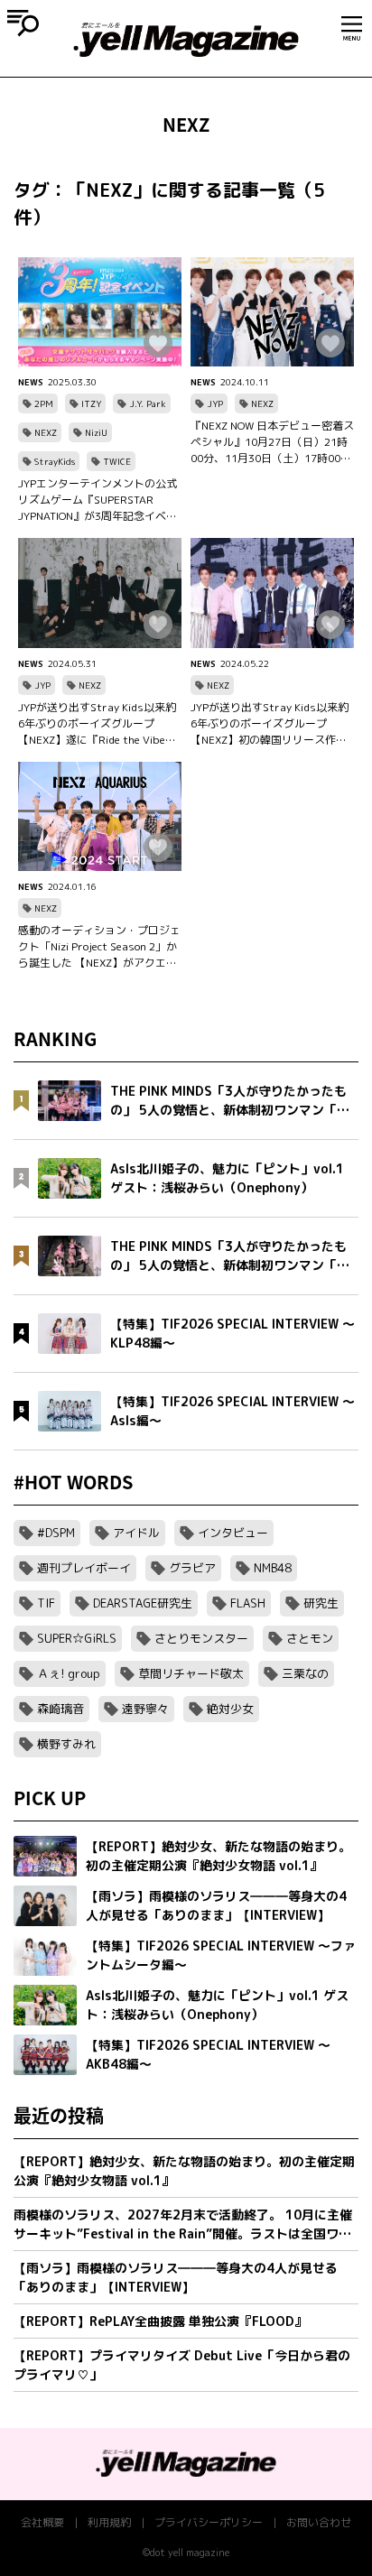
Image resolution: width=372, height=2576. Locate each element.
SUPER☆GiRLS (77, 1638)
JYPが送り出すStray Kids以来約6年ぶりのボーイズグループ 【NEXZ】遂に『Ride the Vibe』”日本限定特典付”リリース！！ (99, 724)
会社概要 (42, 2522)
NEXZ (46, 432)
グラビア (192, 1568)
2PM (44, 403)
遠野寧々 (145, 1709)
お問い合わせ (319, 2522)
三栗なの (305, 1673)
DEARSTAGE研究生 (143, 1603)
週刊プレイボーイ (84, 1568)
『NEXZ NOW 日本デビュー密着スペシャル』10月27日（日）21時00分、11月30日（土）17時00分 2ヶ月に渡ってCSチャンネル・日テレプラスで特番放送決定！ (272, 442)
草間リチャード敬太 (191, 1673)
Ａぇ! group (69, 1673)
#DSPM (56, 1533)
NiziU (96, 432)
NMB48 (273, 1568)
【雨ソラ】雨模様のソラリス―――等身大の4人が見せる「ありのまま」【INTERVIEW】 (176, 2277)
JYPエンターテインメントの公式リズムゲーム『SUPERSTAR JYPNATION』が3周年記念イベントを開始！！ (98, 500)
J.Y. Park (148, 403)
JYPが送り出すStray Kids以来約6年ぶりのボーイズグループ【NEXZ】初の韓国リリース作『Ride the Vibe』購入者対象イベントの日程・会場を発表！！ (270, 724)
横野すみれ (66, 1744)
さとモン (310, 1638)
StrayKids (55, 461)
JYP (215, 403)
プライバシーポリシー (209, 2522)
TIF (46, 1603)
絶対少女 (230, 1709)
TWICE (117, 461)
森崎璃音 (60, 1709)
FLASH (248, 1603)
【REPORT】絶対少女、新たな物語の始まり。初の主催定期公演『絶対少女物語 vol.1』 (184, 2171)
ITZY (91, 403)
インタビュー (233, 1533)
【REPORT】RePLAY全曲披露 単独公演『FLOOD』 (160, 2321)
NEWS (31, 382)
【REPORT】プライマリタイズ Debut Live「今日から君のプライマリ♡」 (182, 2365)
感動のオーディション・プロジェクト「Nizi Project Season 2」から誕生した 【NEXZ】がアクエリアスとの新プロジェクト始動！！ (99, 947)
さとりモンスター (201, 1638)
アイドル (136, 1533)
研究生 (321, 1603)
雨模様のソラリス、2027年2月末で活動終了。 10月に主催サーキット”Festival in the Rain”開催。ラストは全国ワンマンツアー (183, 2224)
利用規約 (109, 2522)
